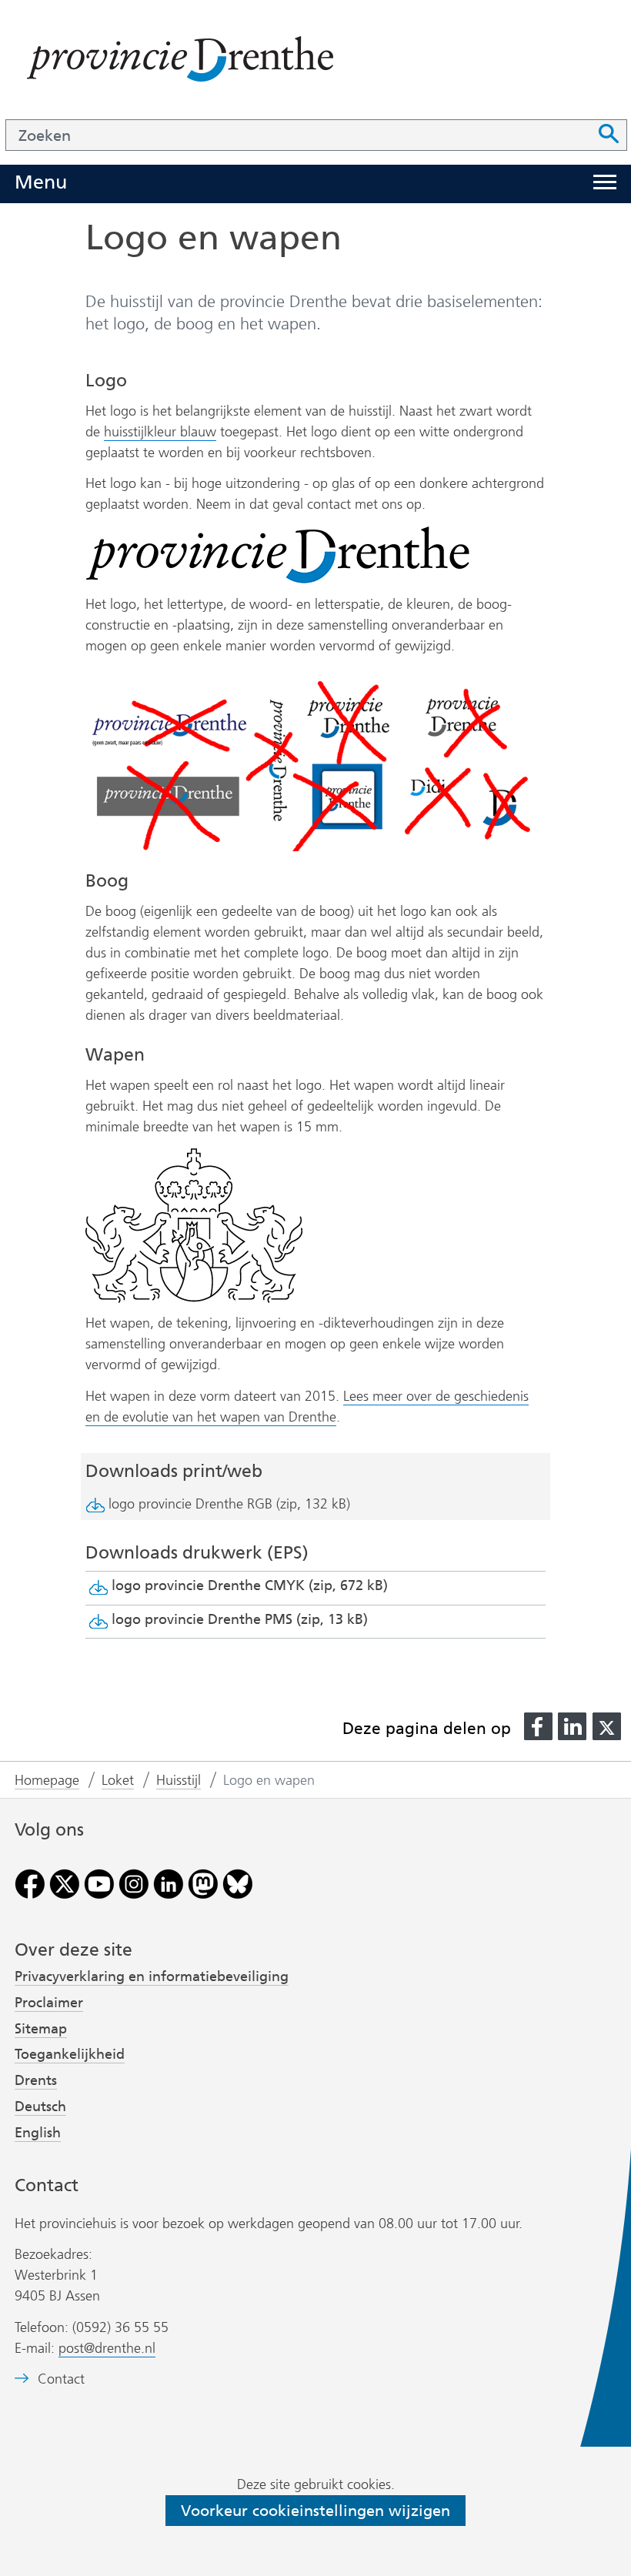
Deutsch (40, 2107)
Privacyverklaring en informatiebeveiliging (152, 1976)
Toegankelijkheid (70, 2054)
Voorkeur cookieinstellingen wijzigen (315, 2511)
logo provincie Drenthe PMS (240, 1619)
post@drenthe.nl (107, 2348)
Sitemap (41, 2029)
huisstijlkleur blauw (160, 432)
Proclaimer (49, 2003)
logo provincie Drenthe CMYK (250, 1585)
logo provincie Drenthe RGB (229, 1504)
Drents (36, 2080)
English (38, 2133)
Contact (61, 2379)
